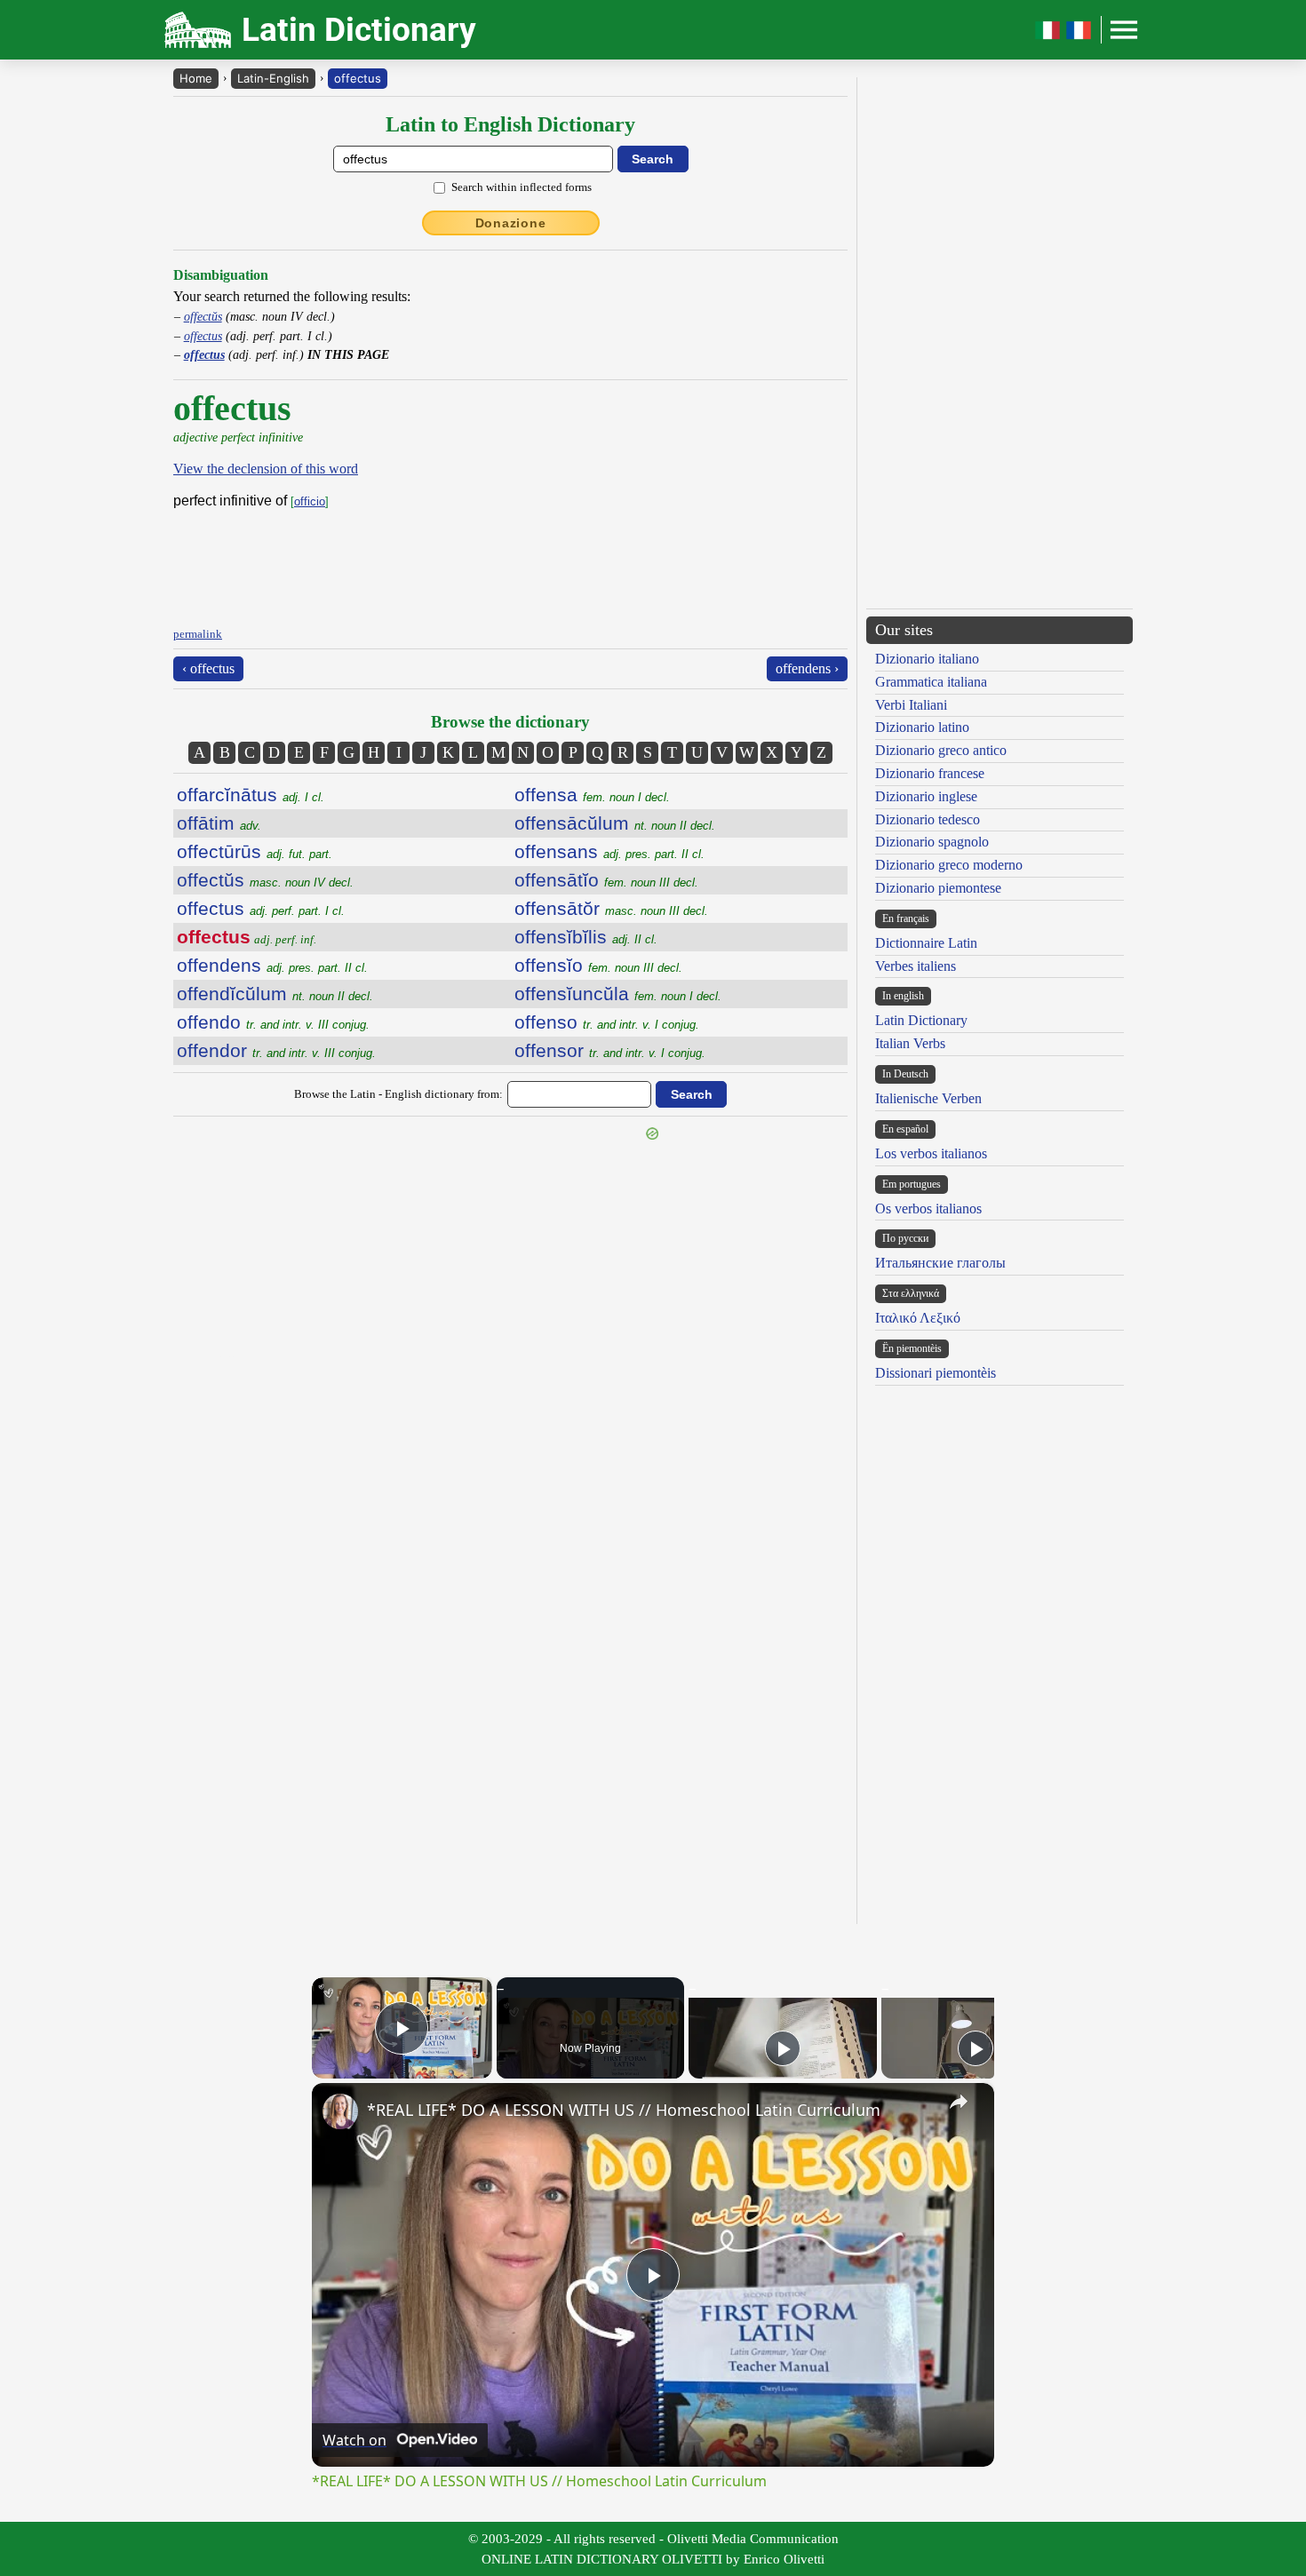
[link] (340, 2111)
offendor (276, 1050)
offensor (610, 1050)
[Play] (783, 2048)
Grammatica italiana (931, 682)
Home (196, 78)
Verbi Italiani (911, 705)
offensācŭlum (615, 823)
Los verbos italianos (931, 1153)
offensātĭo (606, 880)
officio (310, 501)
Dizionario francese (930, 773)
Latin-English (273, 78)
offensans (609, 851)
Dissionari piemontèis (936, 1373)
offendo (273, 1022)
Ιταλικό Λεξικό (918, 1318)
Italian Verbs (910, 1043)
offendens (272, 965)
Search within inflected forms (522, 187)
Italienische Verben (928, 1098)
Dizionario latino (922, 727)
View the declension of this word (266, 469)
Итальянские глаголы (940, 1263)
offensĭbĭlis (586, 937)
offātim (219, 823)
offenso (607, 1022)
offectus (358, 78)
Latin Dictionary (921, 1020)
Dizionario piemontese (938, 888)
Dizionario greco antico (941, 750)
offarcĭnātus (251, 795)
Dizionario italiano (927, 659)
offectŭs (203, 316)
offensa (592, 795)
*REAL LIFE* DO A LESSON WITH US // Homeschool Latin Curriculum (624, 2110)
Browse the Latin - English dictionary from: (398, 1094)
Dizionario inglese (926, 796)
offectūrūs (255, 851)
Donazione (511, 223)
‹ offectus (208, 668)
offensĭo (598, 965)
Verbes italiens (916, 966)
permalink (198, 634)
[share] (959, 2102)
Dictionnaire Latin (926, 943)
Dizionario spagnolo (932, 842)
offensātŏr (611, 908)
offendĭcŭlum (275, 994)
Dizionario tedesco (928, 819)
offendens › (807, 668)
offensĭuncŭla (618, 994)
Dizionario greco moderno (949, 865)
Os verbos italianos (928, 1208)
